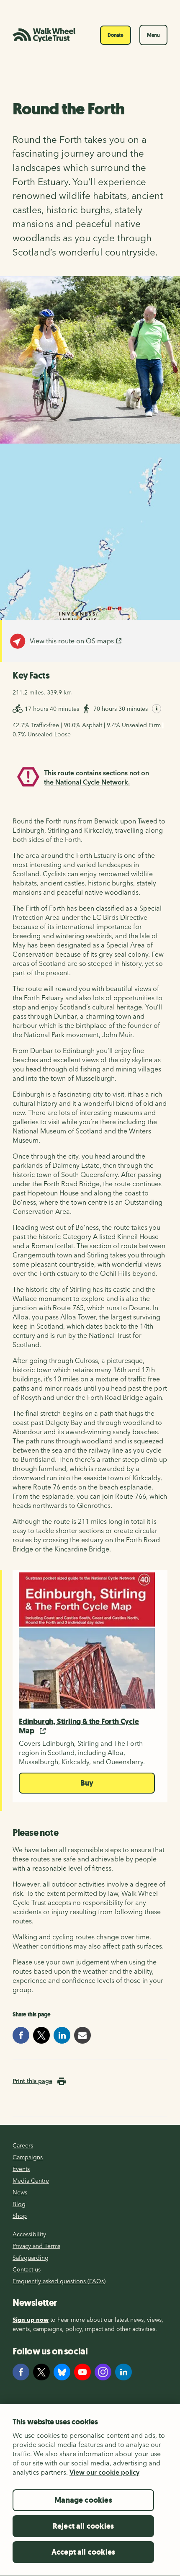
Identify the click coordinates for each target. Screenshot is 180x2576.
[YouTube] (82, 2372)
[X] (41, 2372)
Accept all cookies (83, 2552)
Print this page (32, 2081)
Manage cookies (83, 2500)
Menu (153, 35)
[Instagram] (103, 2372)
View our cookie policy (104, 2472)
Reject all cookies (83, 2526)
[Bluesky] (62, 2372)
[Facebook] (21, 2372)
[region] (90, 2490)
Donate (116, 35)
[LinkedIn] (123, 2372)
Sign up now (31, 2320)
